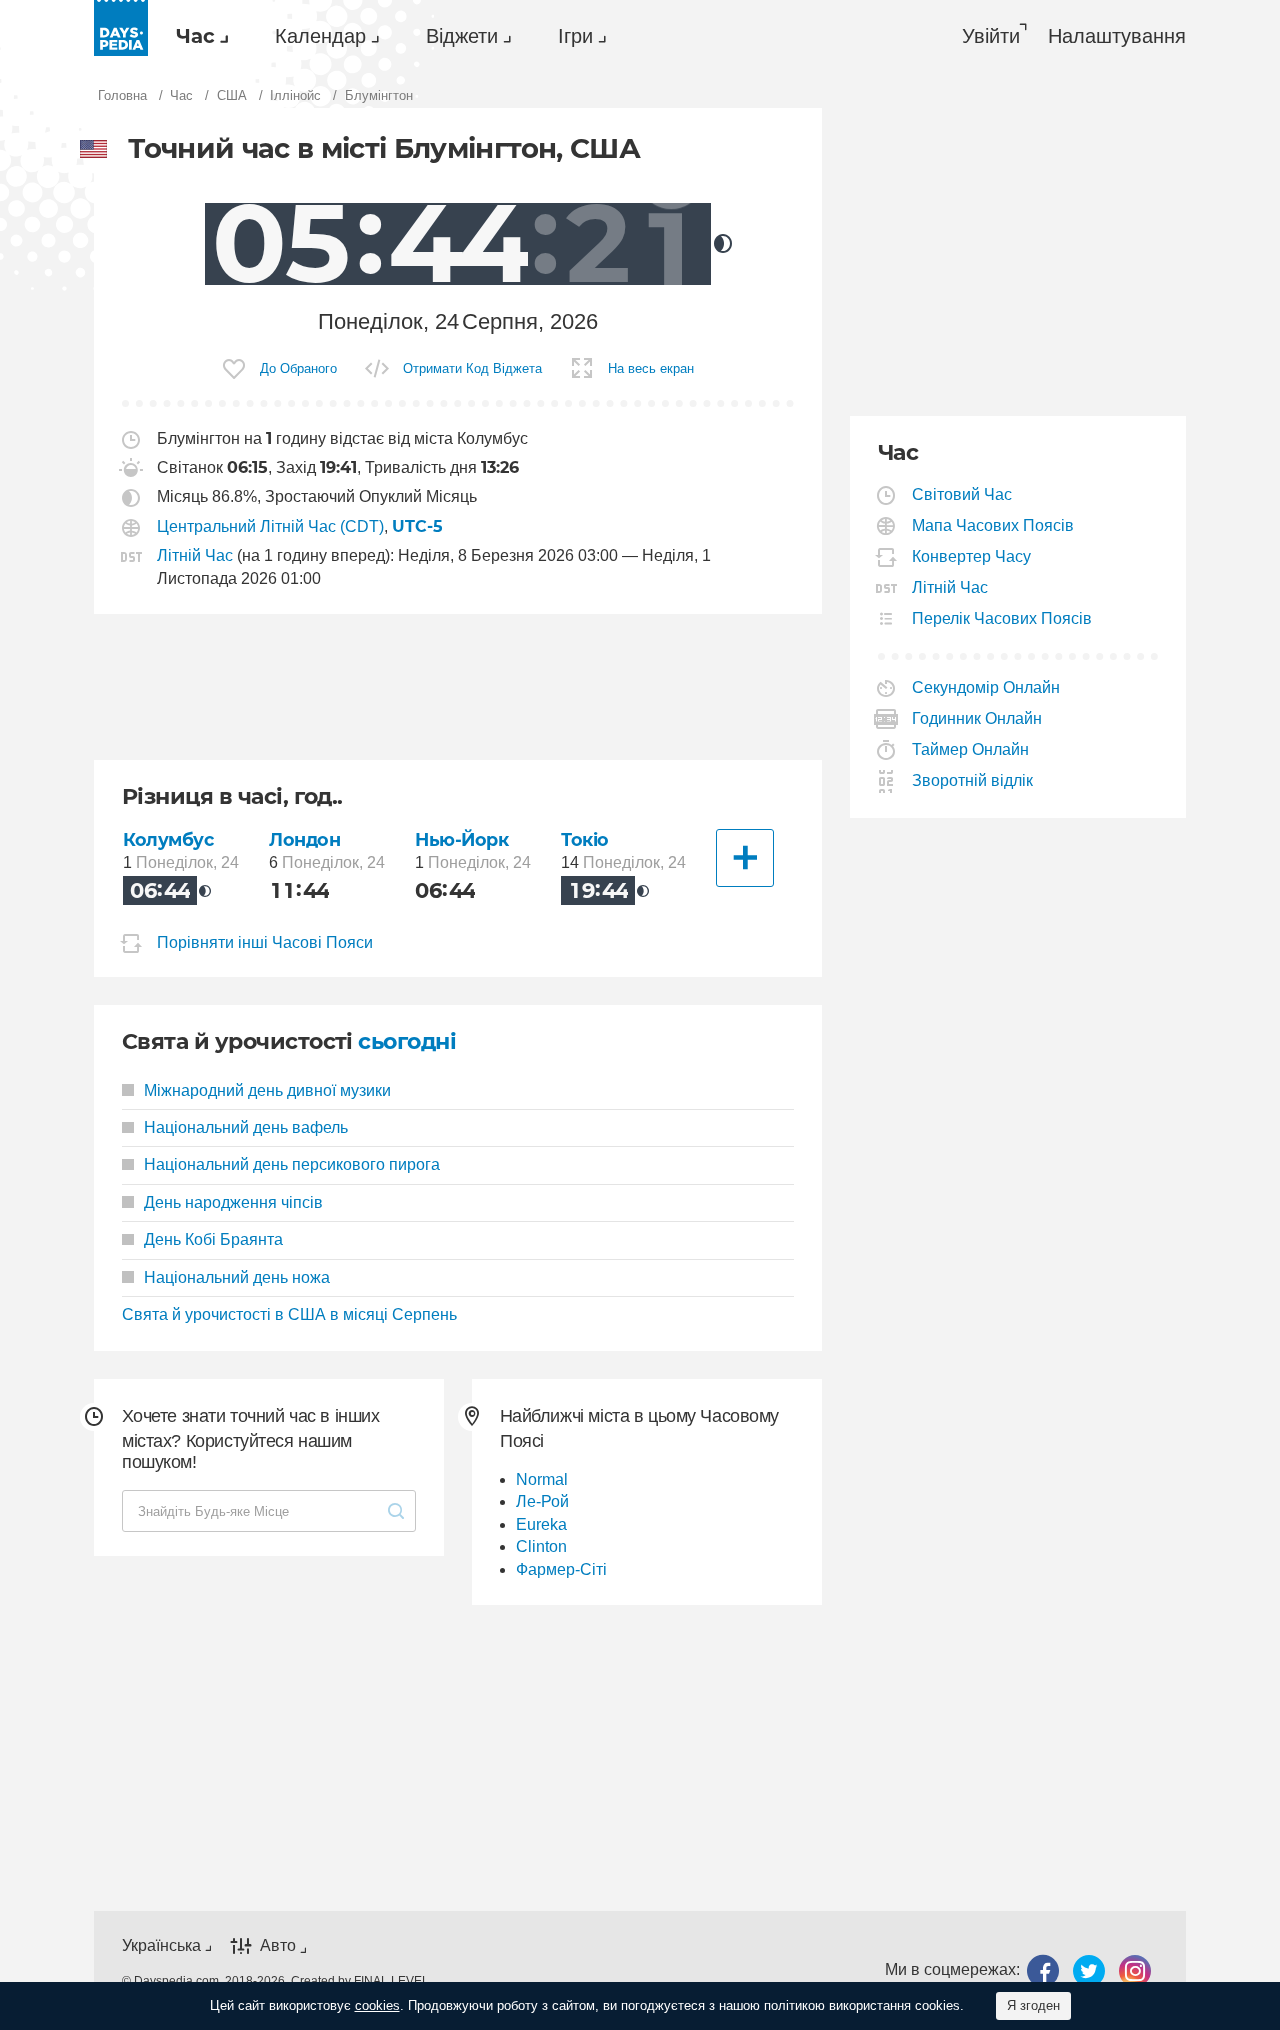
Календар (320, 36)
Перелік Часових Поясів (1002, 618)
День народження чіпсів (233, 1202)
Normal (542, 1479)
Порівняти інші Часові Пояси (265, 942)
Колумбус (168, 839)
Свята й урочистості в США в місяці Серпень (289, 1314)
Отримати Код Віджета (472, 368)
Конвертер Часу (972, 556)
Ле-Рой (542, 1501)
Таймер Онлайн (971, 749)
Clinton (541, 1546)
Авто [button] (278, 1945)
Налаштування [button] (1117, 36)
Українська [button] (161, 1945)
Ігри (575, 36)
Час (195, 36)
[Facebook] (1043, 1970)
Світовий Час (962, 494)
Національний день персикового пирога (292, 1164)
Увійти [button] (991, 36)
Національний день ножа (237, 1277)
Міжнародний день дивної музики (267, 1090)
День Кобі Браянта (213, 1239)
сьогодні (407, 1041)
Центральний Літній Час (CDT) (270, 526)
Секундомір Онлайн (986, 687)
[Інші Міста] (745, 858)
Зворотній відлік (973, 780)
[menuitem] (197, 36)
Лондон (304, 839)
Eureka (541, 1524)
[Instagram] (1135, 1970)
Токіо (585, 839)
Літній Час (195, 555)
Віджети (462, 36)
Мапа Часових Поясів (993, 525)
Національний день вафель (246, 1127)
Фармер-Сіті (561, 1569)
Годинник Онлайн (977, 718)
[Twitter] (1089, 1970)
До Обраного (298, 368)
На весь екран (651, 368)
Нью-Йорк (462, 839)
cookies (377, 2005)
